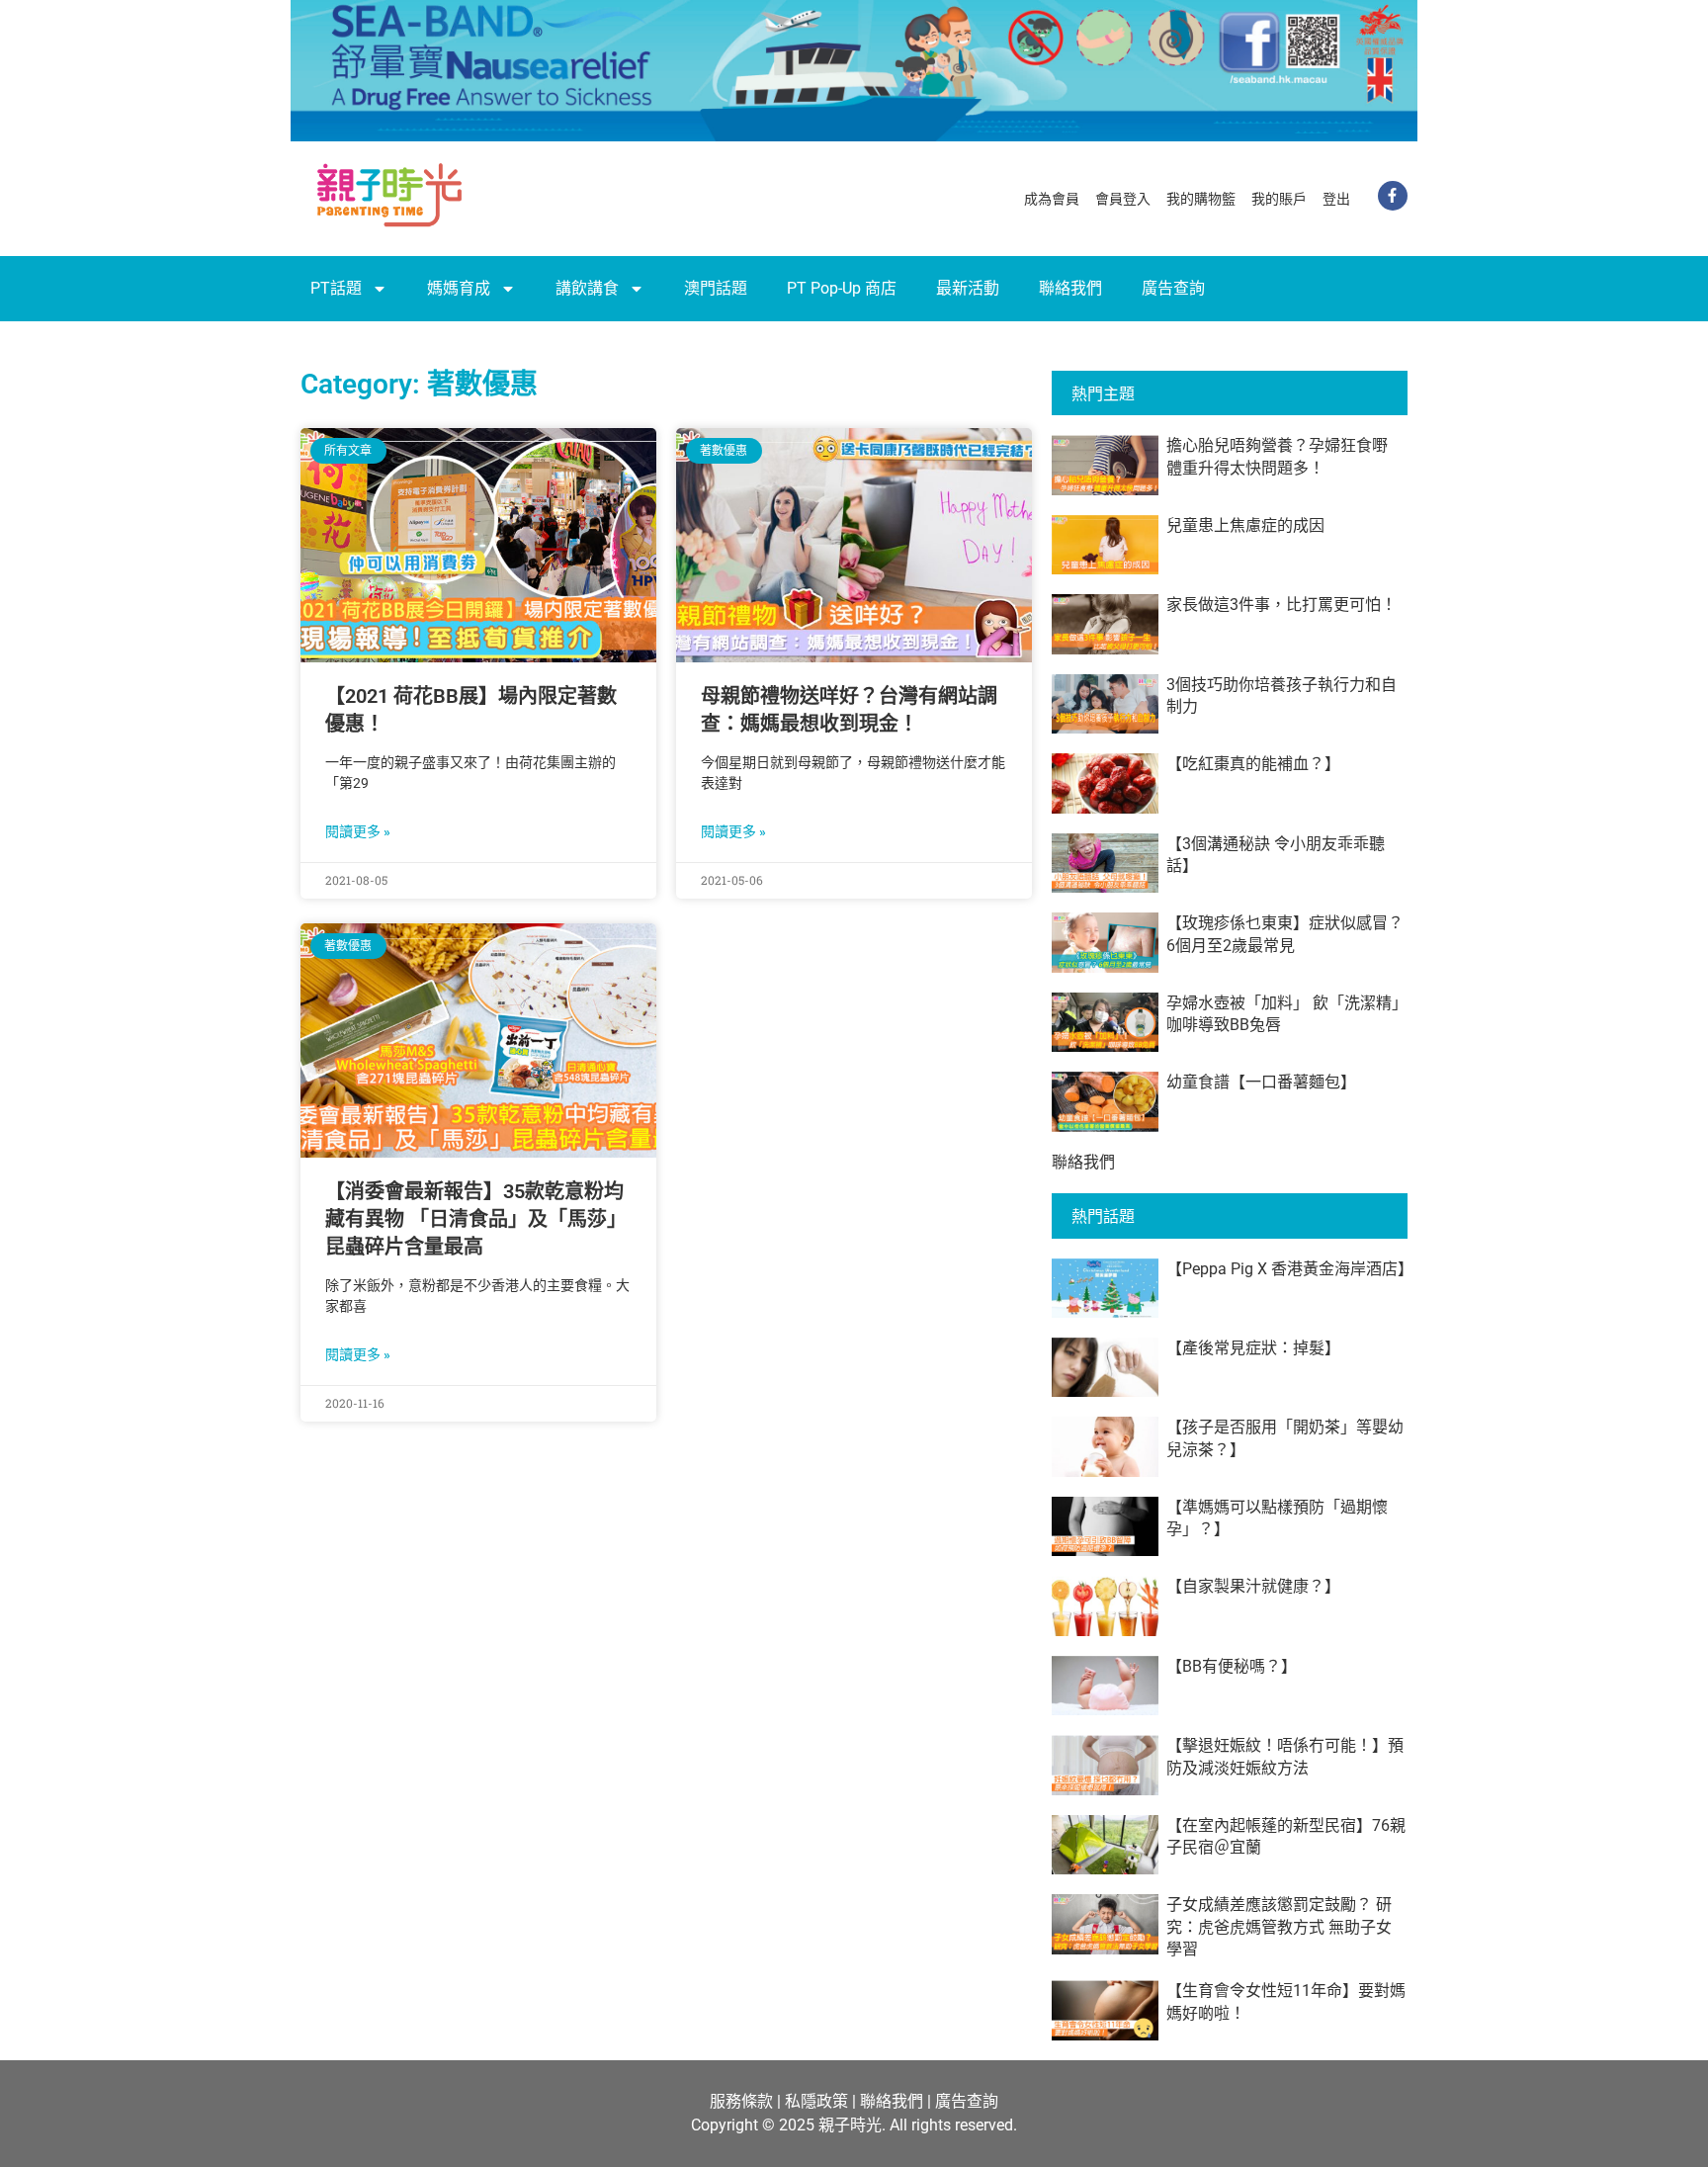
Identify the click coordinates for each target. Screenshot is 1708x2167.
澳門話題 (716, 288)
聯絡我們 (1070, 288)
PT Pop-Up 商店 (842, 288)
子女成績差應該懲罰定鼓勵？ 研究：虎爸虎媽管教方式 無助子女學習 (1279, 1927)
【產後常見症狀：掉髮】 (1253, 1348)
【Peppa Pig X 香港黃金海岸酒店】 (1290, 1269)
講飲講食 (587, 288)
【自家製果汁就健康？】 (1253, 1586)
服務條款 (741, 2101)
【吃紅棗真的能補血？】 (1253, 764)
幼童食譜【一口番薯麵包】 (1261, 1082)
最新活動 (968, 288)
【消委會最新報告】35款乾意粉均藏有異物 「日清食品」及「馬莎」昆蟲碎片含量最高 (476, 1219)
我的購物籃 (1201, 199)
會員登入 (1123, 199)
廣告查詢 (1173, 288)
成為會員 (1052, 199)
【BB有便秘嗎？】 (1232, 1666)
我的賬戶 (1279, 199)
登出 (1336, 199)
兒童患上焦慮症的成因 (1245, 525)
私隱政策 (816, 2101)
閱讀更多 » (358, 831)
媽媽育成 (459, 288)
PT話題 (336, 288)
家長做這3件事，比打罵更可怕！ (1281, 605)
